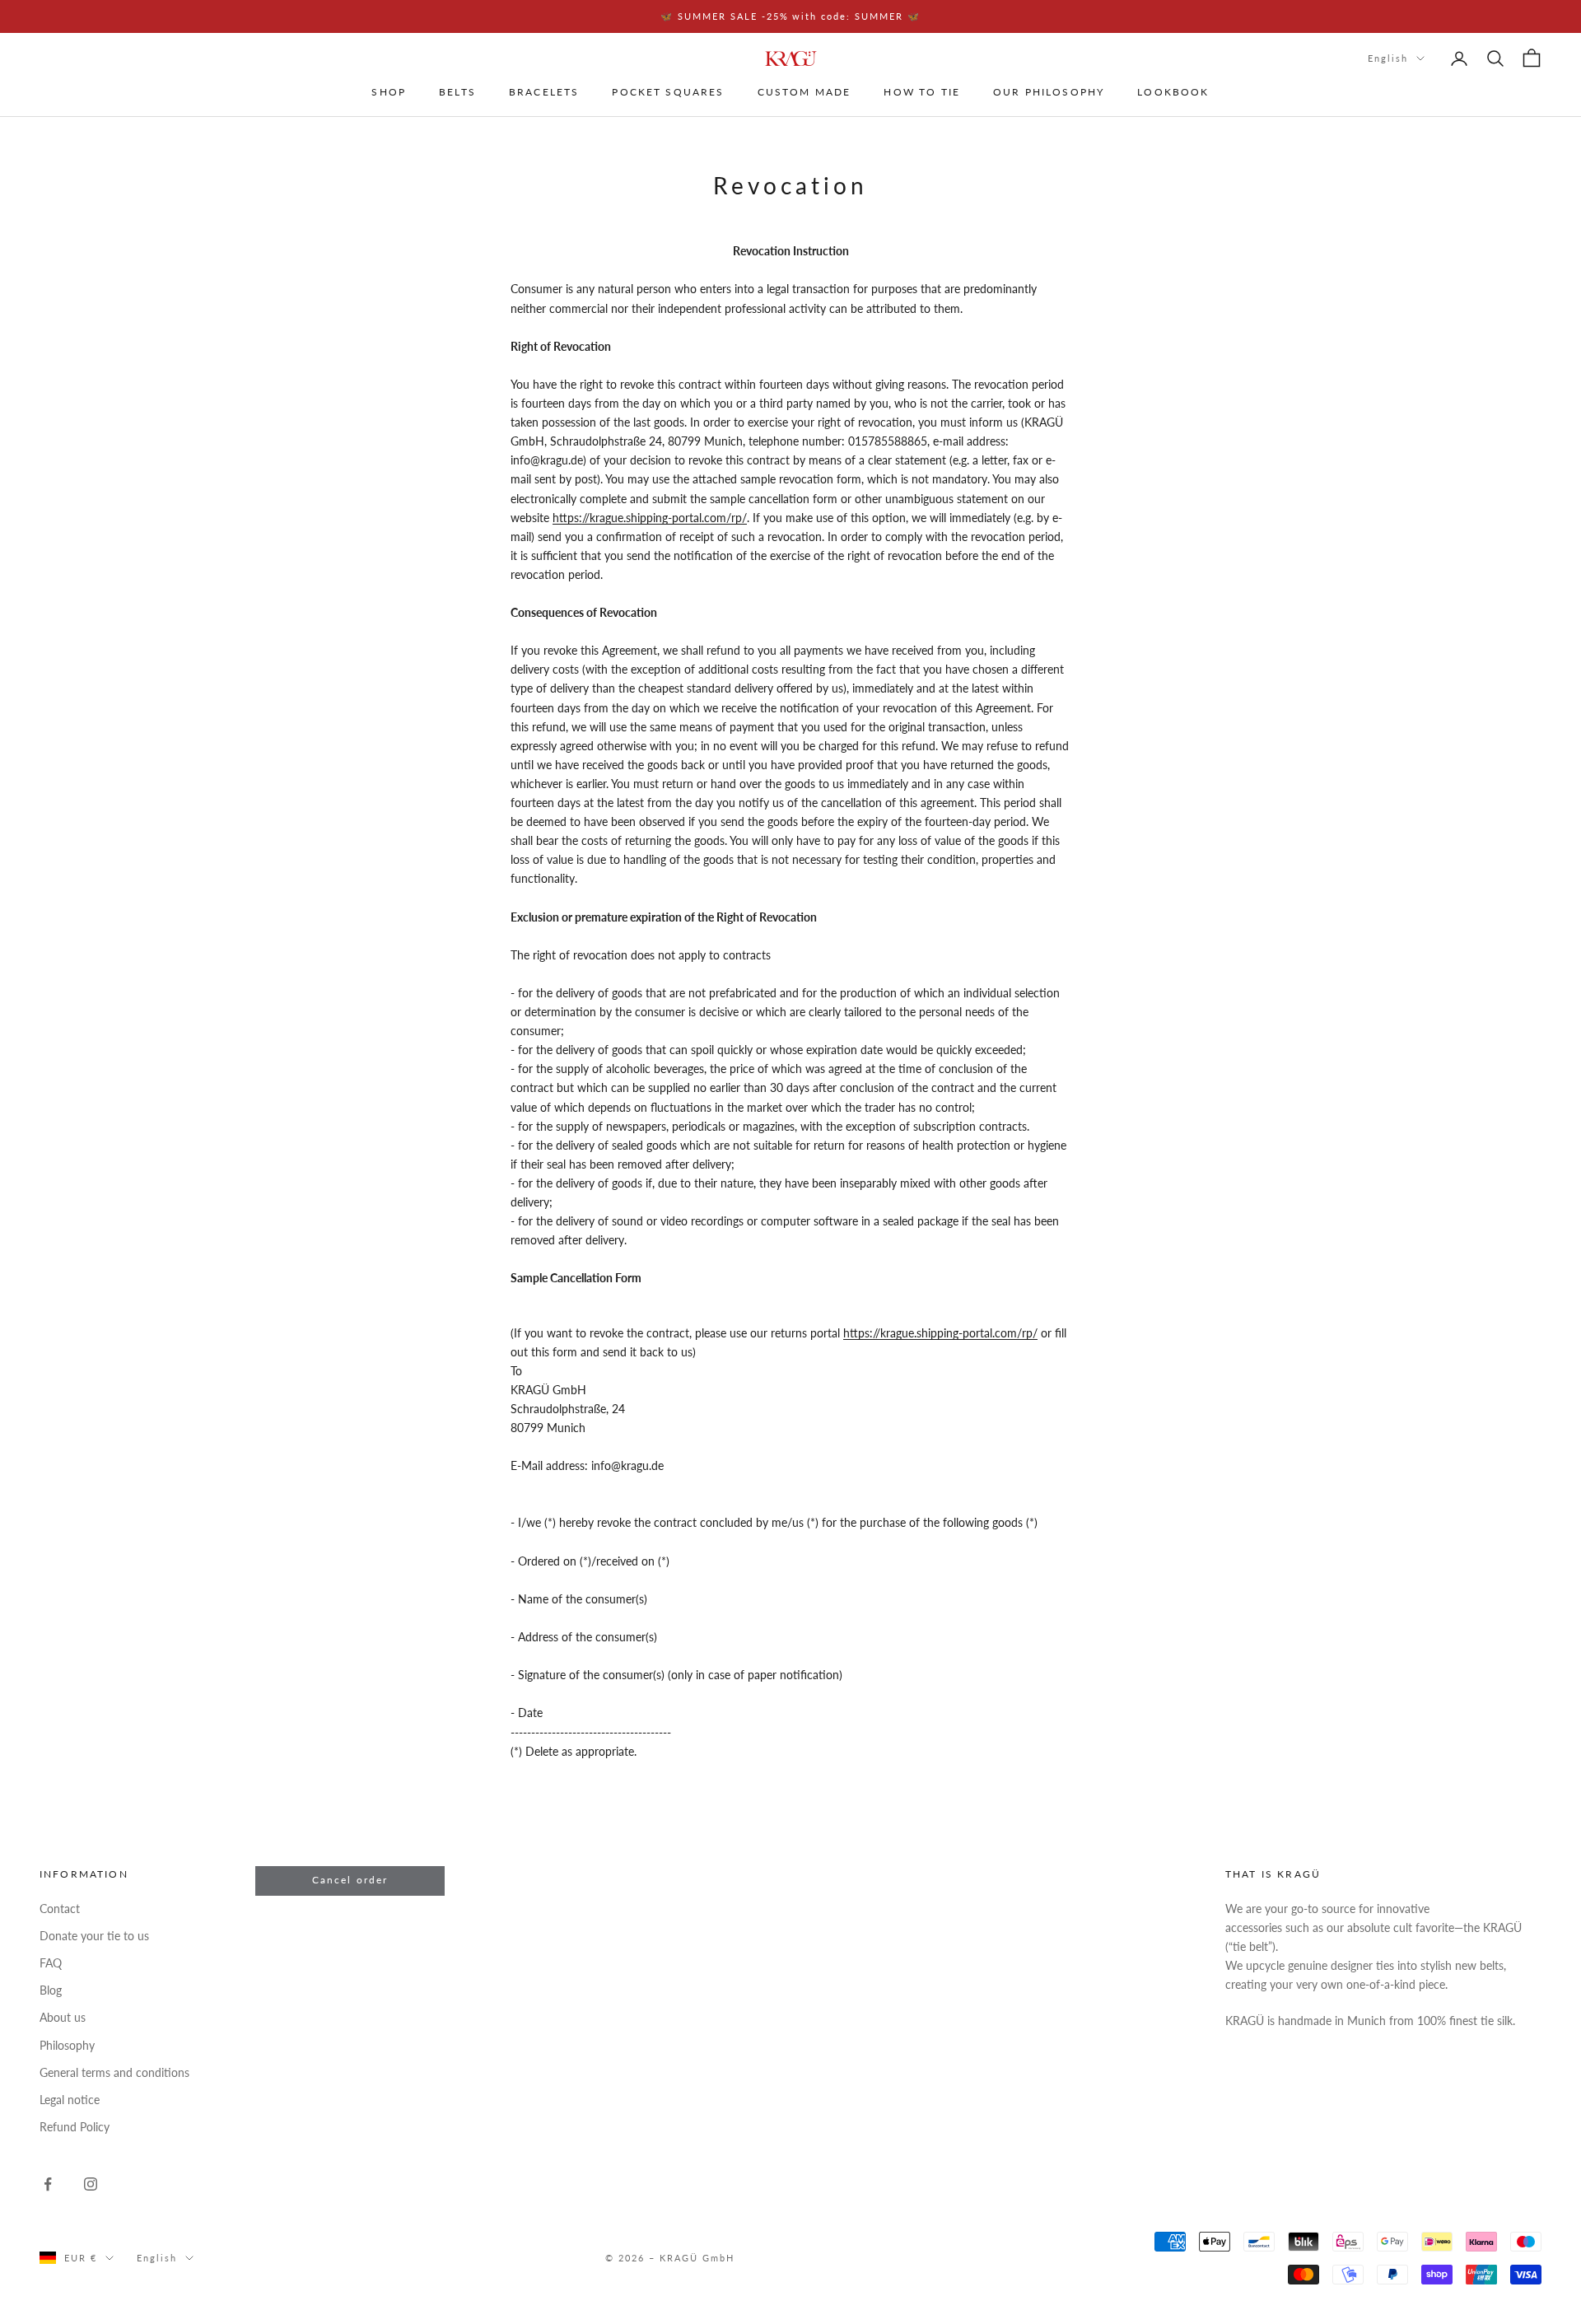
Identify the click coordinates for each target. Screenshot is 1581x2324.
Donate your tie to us (94, 1936)
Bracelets (544, 93)
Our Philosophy (1049, 93)
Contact (60, 1909)
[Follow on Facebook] (48, 2184)
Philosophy (67, 2045)
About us (63, 2017)
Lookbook (1173, 93)
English (1388, 58)
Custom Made (804, 93)
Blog (51, 1990)
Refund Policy (75, 2127)
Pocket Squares (668, 93)
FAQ (51, 1963)
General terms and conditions (114, 2072)
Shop (389, 93)
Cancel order (350, 1880)
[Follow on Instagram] (91, 2184)
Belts (457, 93)
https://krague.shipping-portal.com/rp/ (650, 518)
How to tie (922, 93)
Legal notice (70, 2100)
